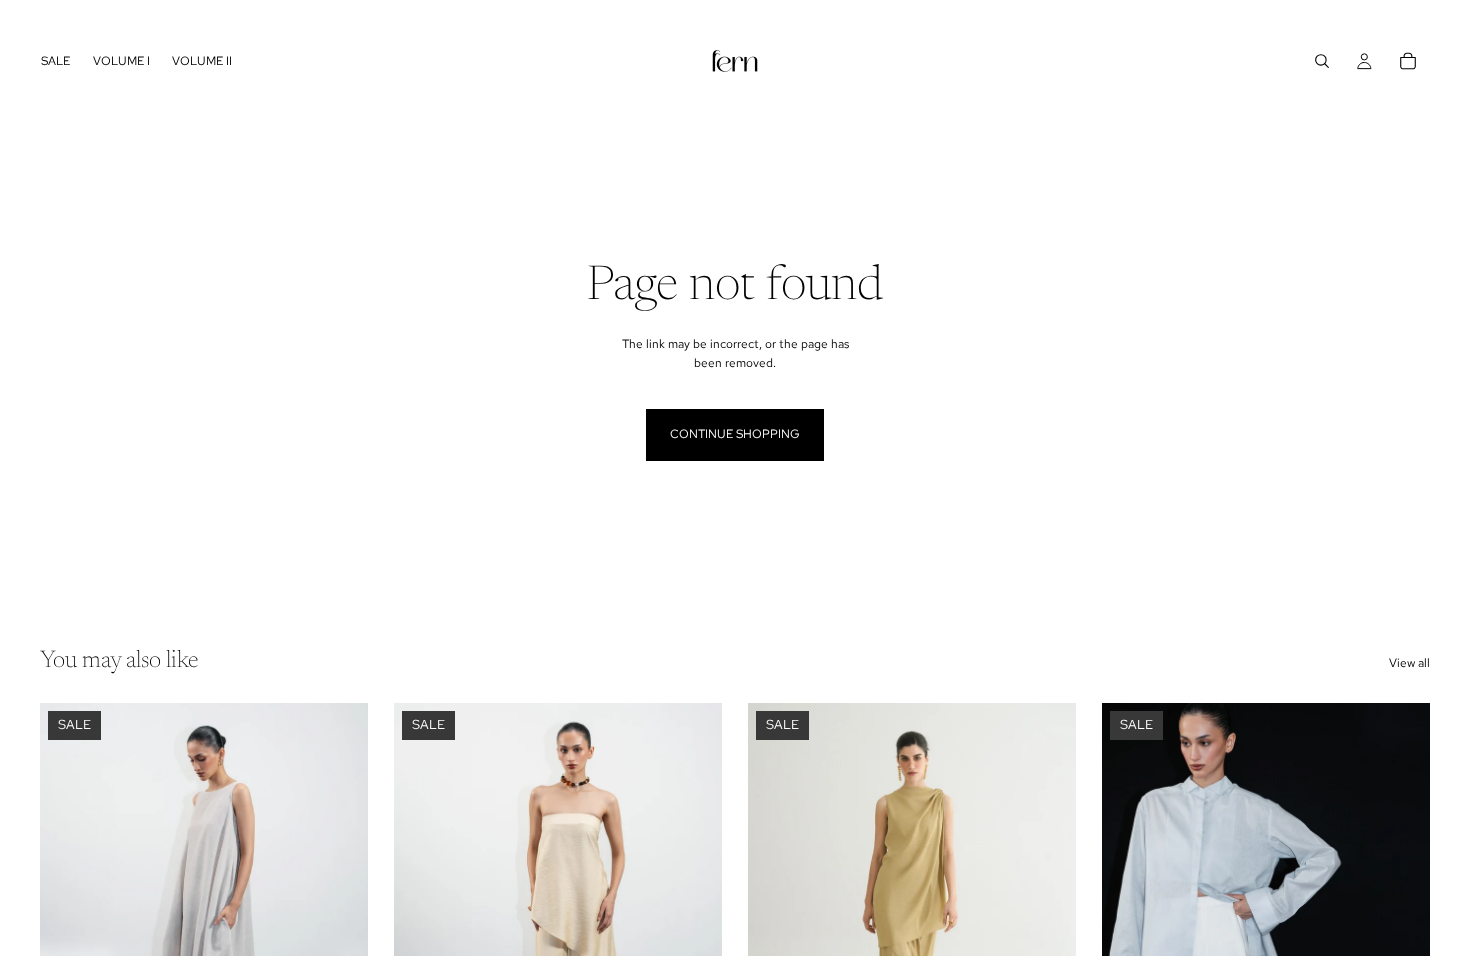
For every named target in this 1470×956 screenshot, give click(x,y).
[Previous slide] (70, 908)
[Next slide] (338, 908)
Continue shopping (735, 434)
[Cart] (1408, 61)
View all (1409, 663)
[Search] (1322, 61)
